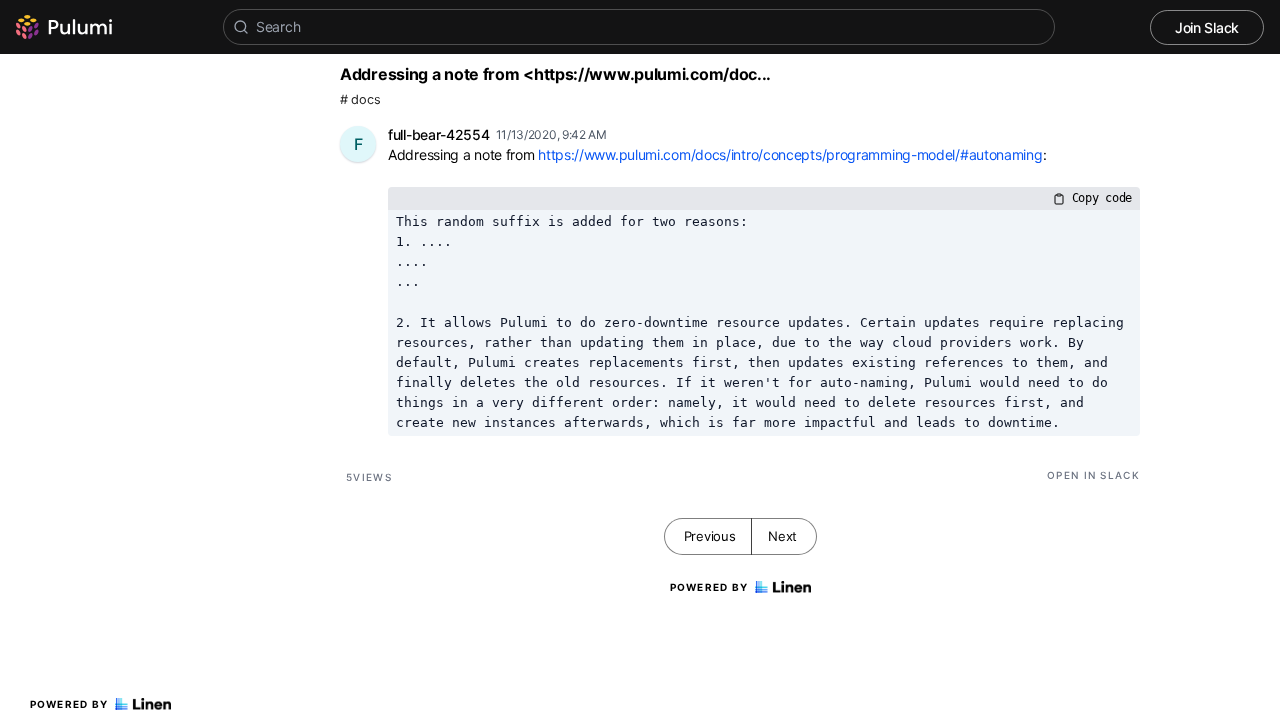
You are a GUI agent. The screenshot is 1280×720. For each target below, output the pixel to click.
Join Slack (1207, 27)
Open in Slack (1093, 475)
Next (782, 536)
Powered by (69, 704)
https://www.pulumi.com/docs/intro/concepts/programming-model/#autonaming (790, 154)
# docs (360, 99)
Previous (710, 536)
